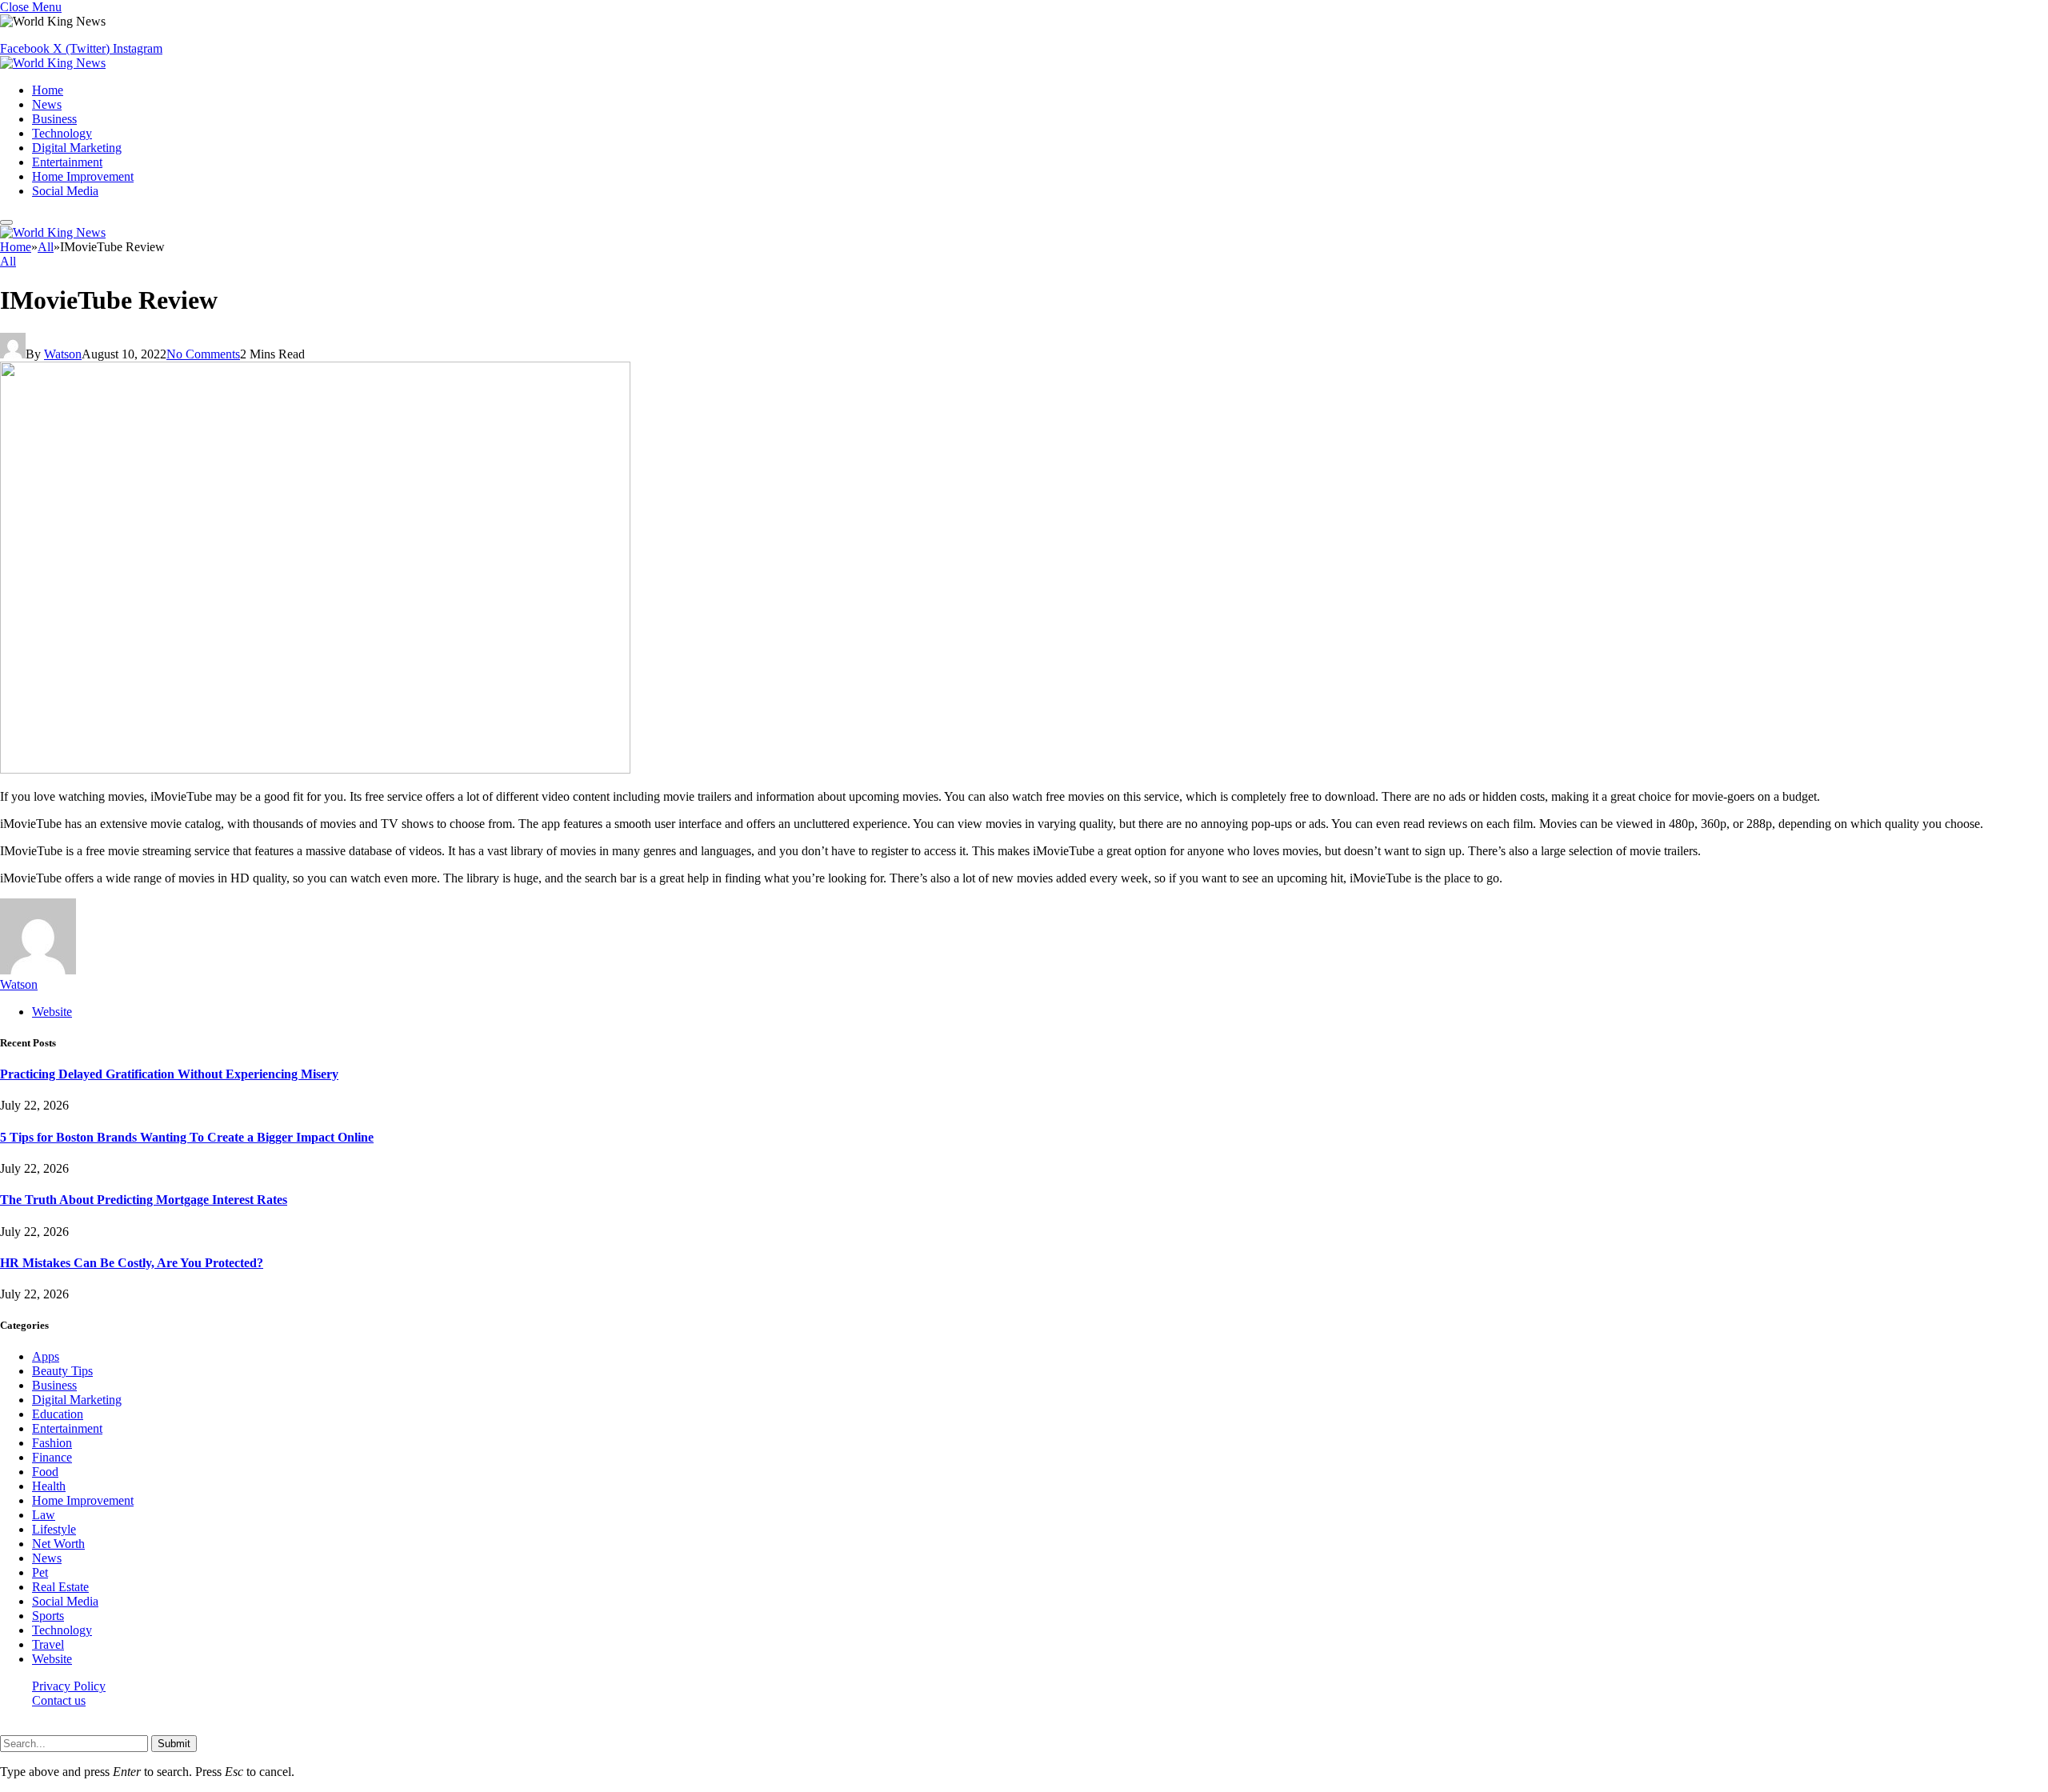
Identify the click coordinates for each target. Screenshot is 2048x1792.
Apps (46, 1356)
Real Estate (60, 1587)
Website (52, 1659)
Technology (62, 133)
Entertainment (67, 162)
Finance (52, 1457)
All (8, 261)
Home (48, 90)
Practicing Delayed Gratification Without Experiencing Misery (169, 1074)
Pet (40, 1572)
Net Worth (58, 1544)
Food (45, 1472)
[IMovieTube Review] (315, 769)
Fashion (52, 1443)
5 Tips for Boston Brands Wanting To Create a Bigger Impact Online (187, 1137)
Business (54, 119)
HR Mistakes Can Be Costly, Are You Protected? (132, 1263)
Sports (48, 1616)
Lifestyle (54, 1529)
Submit (174, 1744)
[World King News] (53, 63)
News (47, 104)
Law (44, 1515)
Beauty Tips (62, 1371)
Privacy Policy (69, 1686)
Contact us (59, 1700)
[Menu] (6, 222)
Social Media (65, 191)
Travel (48, 1644)
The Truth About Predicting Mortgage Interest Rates (144, 1200)
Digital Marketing (77, 148)
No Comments (203, 354)
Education (58, 1414)
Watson (63, 354)
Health (49, 1486)
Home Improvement (83, 176)
